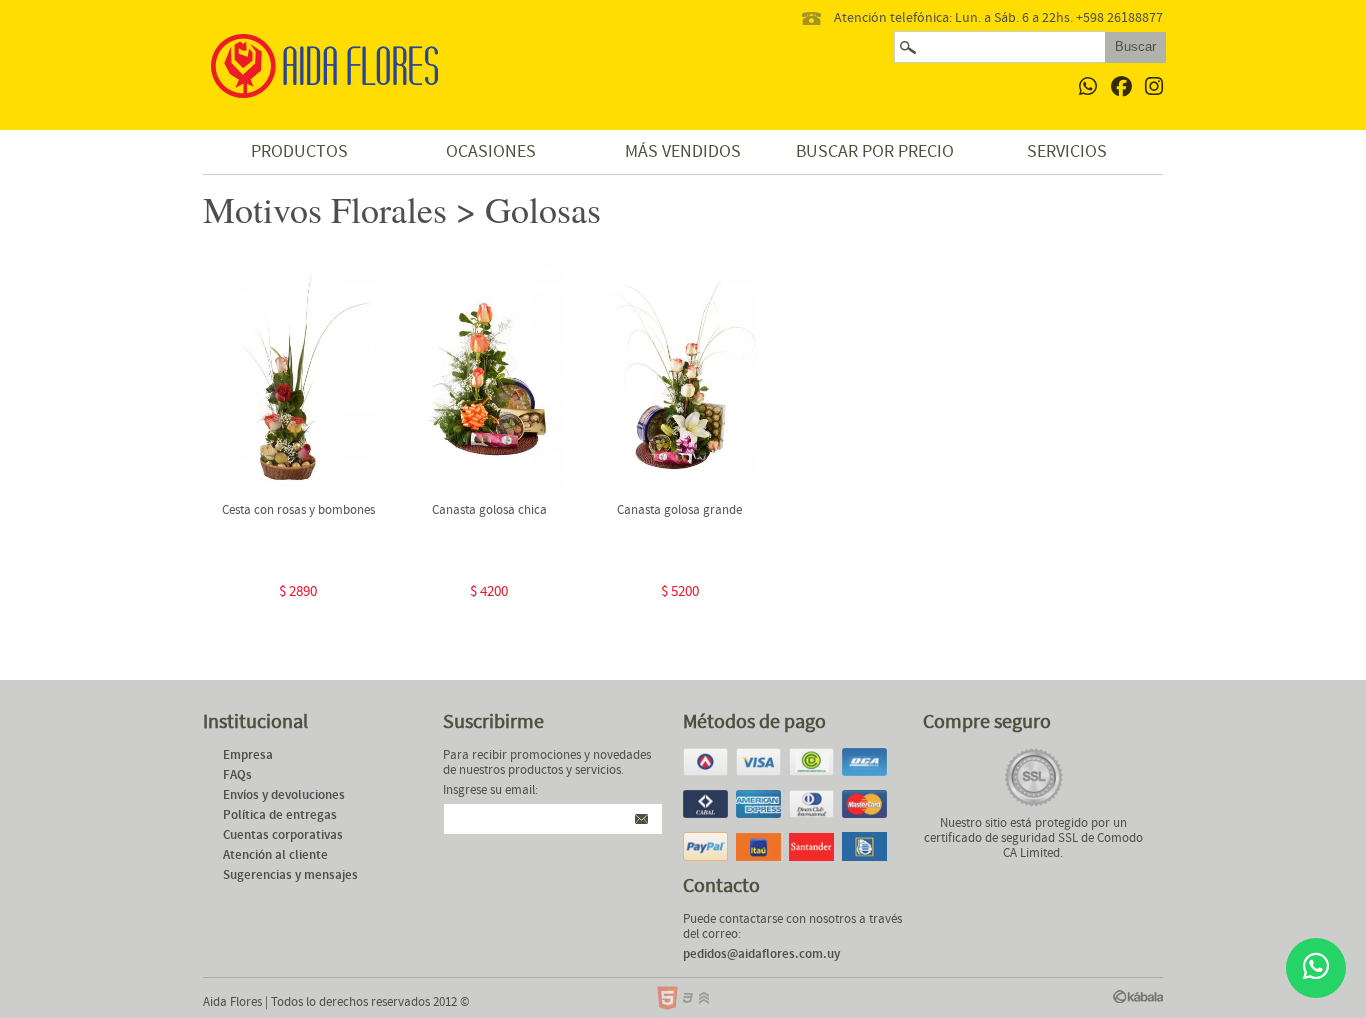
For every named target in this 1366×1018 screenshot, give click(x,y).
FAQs (237, 775)
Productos (299, 151)
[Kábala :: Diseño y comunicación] (1138, 996)
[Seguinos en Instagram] (1154, 88)
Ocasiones (491, 151)
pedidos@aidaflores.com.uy (761, 954)
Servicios (1067, 151)
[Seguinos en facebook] (1121, 88)
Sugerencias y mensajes (290, 875)
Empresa (248, 755)
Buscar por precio (875, 151)
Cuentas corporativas (283, 835)
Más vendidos (683, 151)
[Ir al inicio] (328, 67)
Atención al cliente (275, 855)
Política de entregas (280, 815)
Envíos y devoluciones (284, 795)
